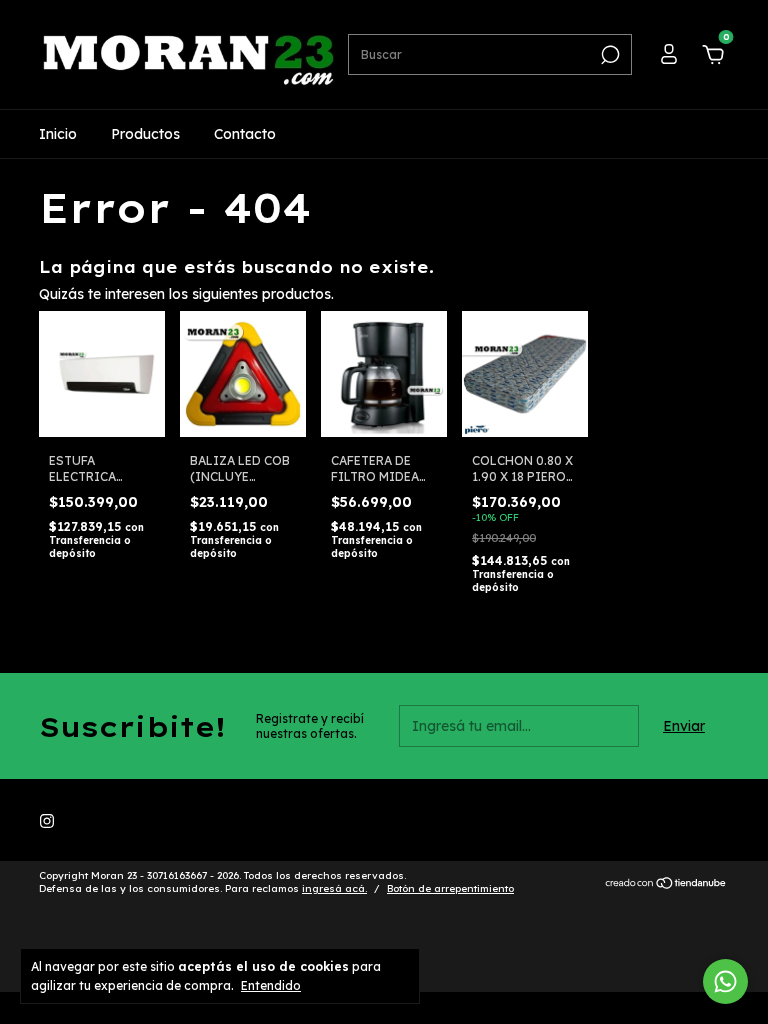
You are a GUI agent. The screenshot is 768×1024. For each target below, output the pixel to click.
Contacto (245, 134)
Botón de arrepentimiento (450, 888)
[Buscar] (608, 55)
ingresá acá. (334, 888)
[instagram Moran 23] (47, 821)
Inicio (58, 134)
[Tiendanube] (666, 885)
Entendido (271, 985)
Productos (145, 134)
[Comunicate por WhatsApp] (725, 981)
